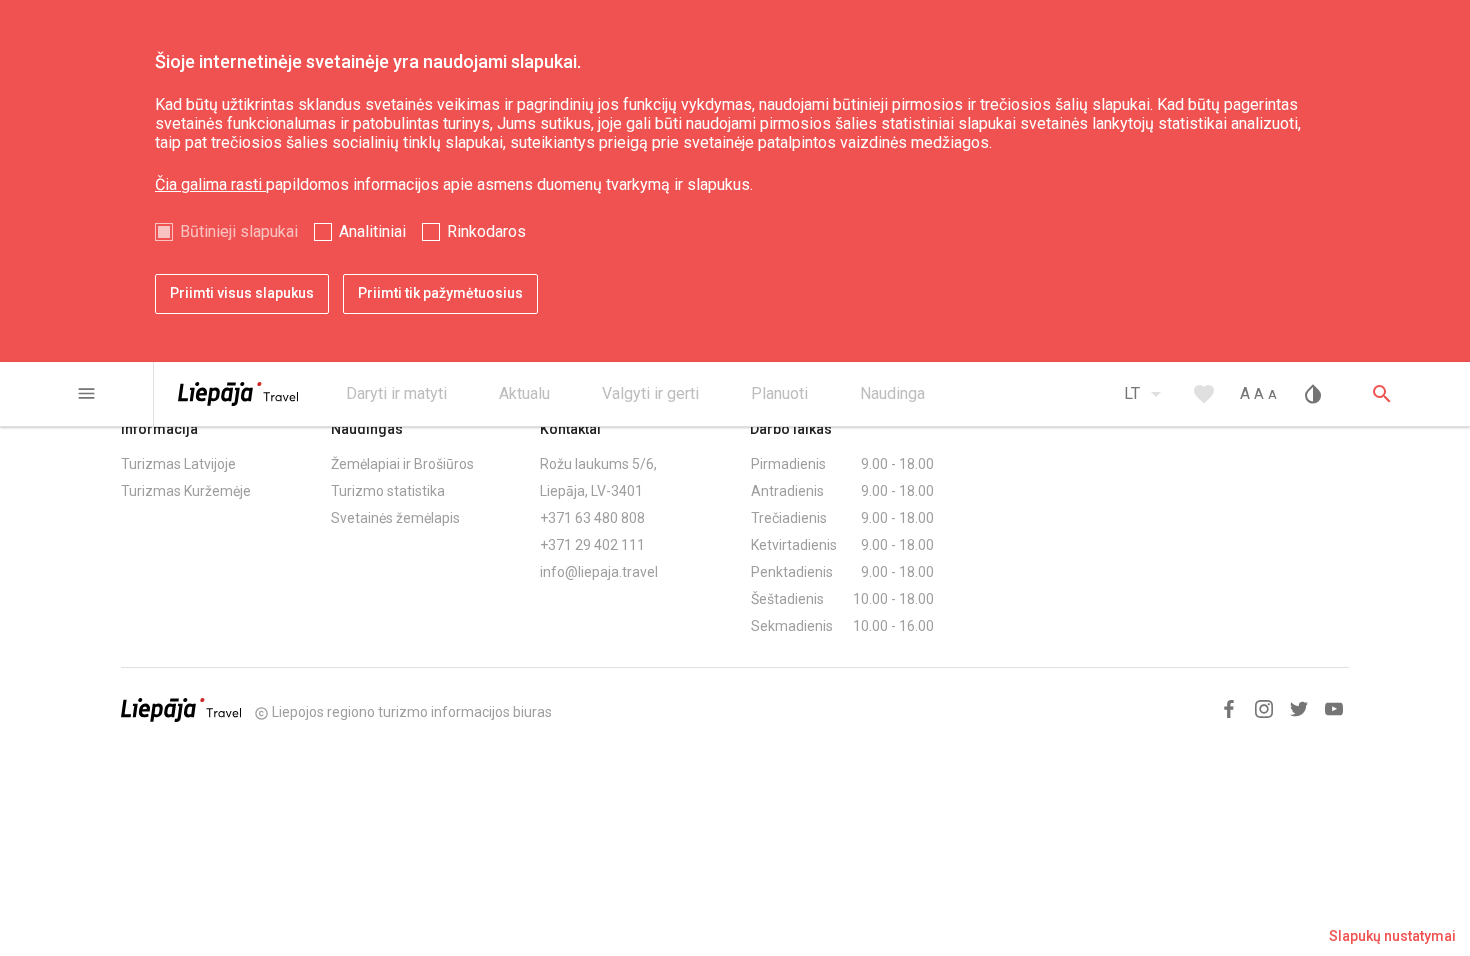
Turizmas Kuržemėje (186, 491)
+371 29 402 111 (592, 545)
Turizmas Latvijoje (178, 464)
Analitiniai (372, 231)
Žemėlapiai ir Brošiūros (402, 464)
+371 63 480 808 (592, 518)
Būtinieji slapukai (239, 231)
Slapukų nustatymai (1392, 936)
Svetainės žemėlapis (395, 518)
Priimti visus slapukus (242, 293)
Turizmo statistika (388, 491)
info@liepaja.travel (599, 572)
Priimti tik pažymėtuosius (440, 293)
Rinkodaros (486, 231)
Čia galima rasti (210, 184)
